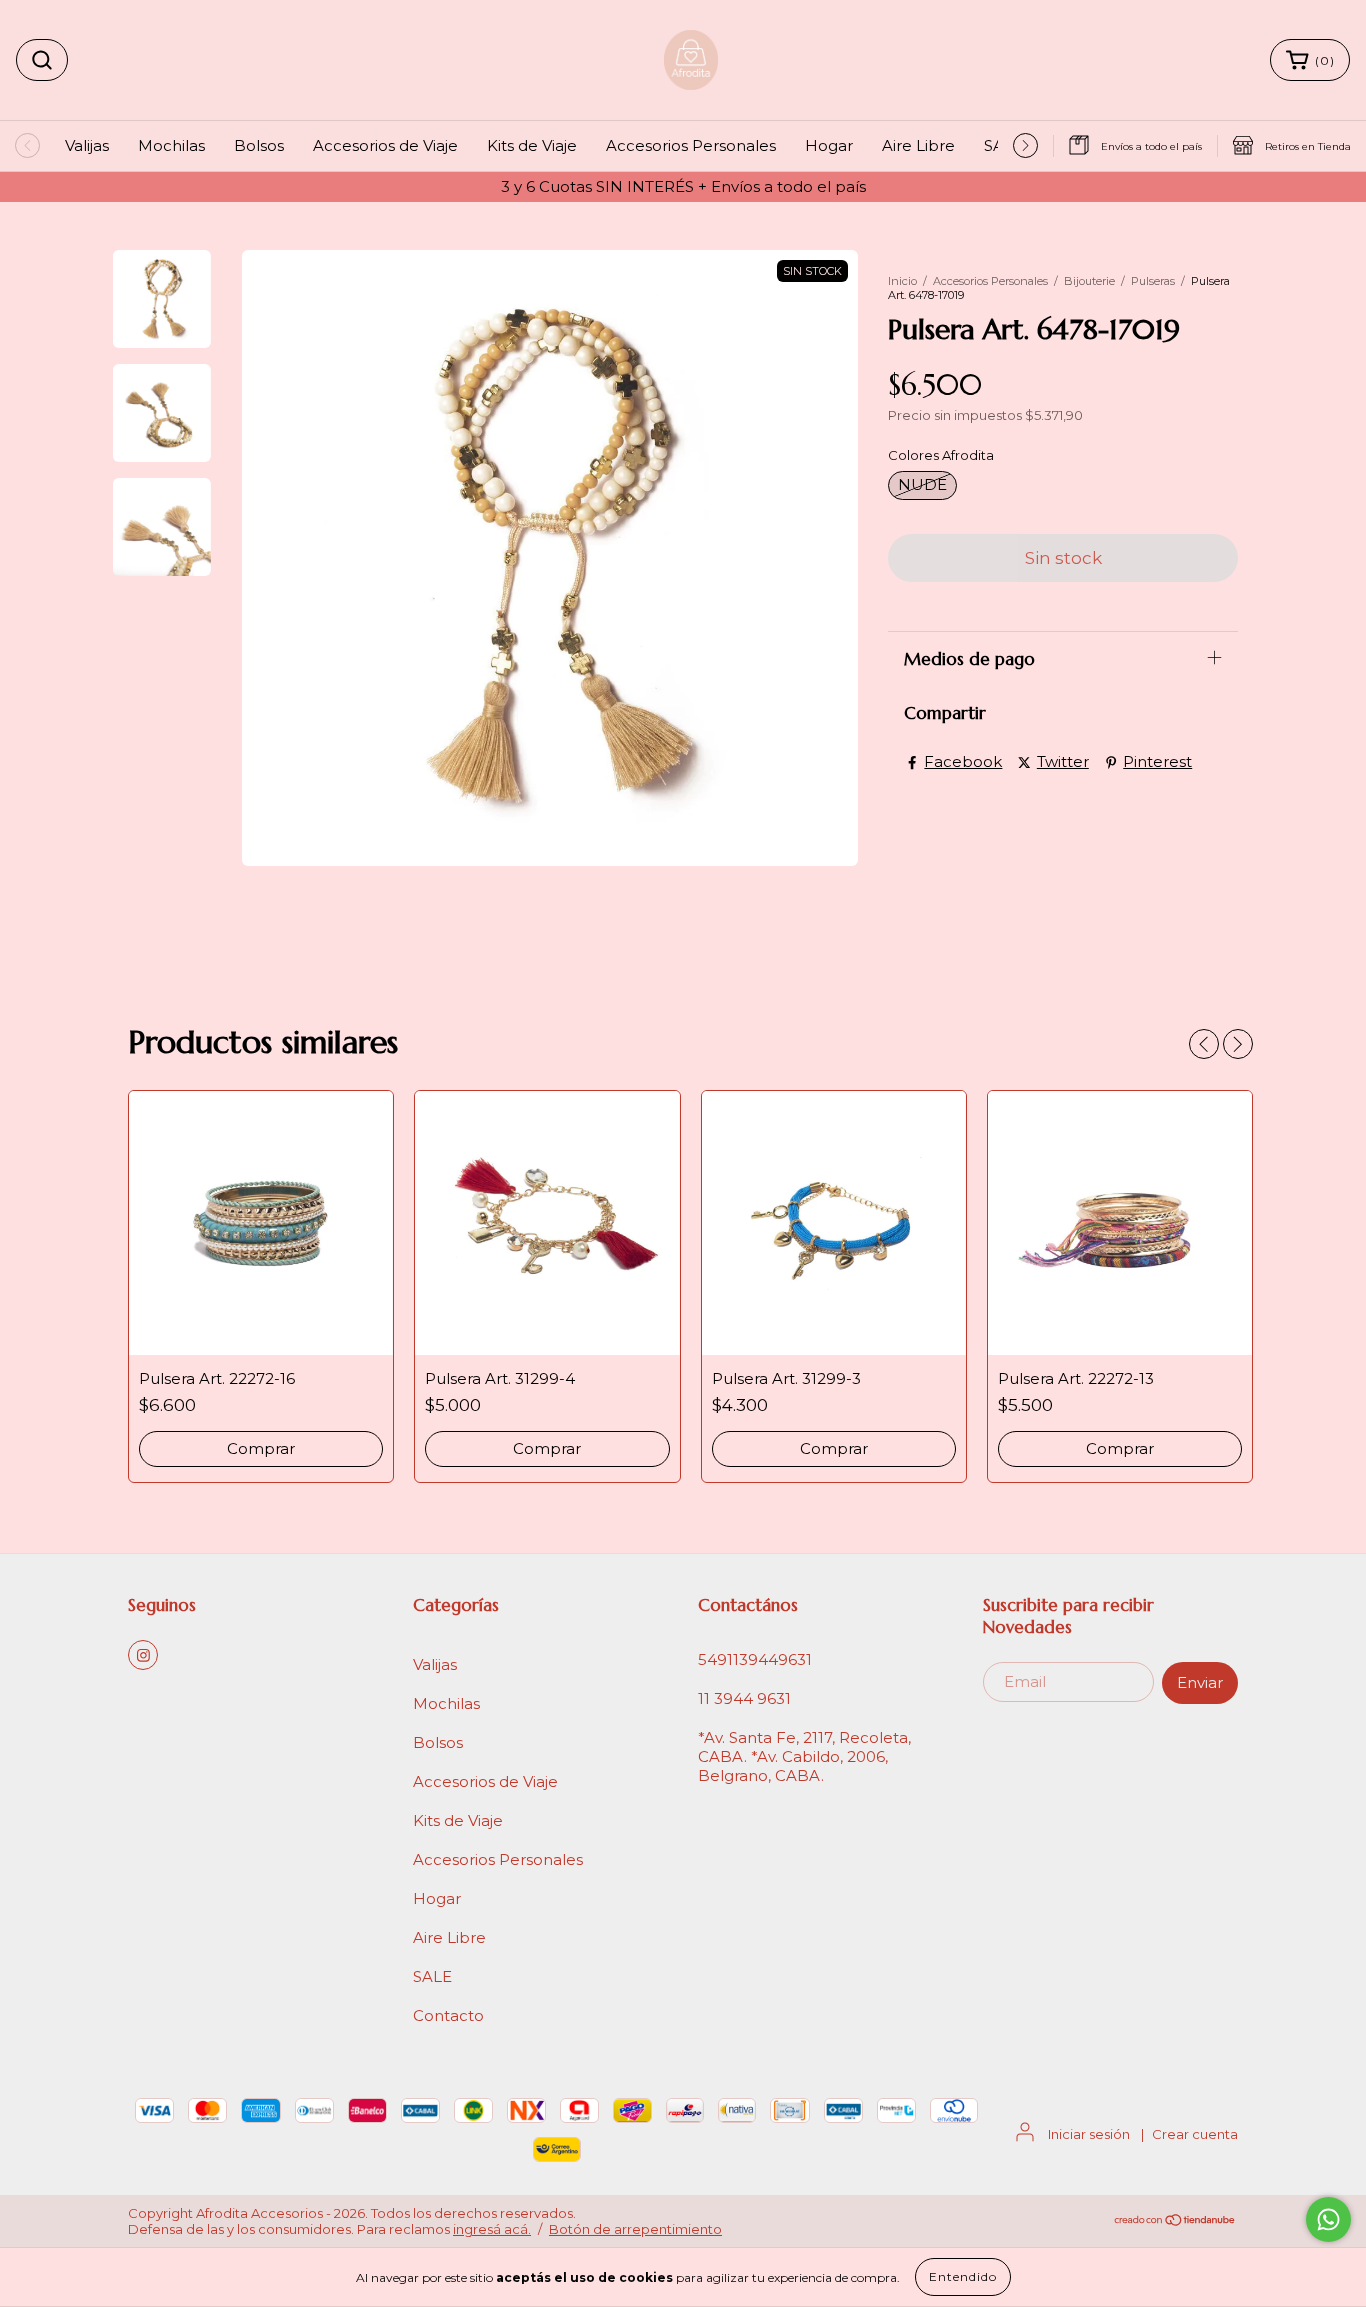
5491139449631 (755, 1659)
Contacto (448, 2015)
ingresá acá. (492, 2229)
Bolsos (259, 145)
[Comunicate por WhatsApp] (1328, 2219)
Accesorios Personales (691, 145)
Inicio (902, 281)
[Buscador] (42, 60)
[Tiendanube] (1175, 2222)
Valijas (87, 145)
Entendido (963, 2276)
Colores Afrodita (941, 455)
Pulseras (1153, 281)
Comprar (547, 1448)
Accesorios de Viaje (385, 145)
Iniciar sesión (1089, 2134)
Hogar (829, 145)
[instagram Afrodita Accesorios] (143, 1655)
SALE (432, 1976)
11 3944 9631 (744, 1698)
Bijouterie (1089, 281)
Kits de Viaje (532, 145)
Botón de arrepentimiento (635, 2229)
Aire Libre (918, 145)
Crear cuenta (1195, 2134)
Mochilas (171, 145)
